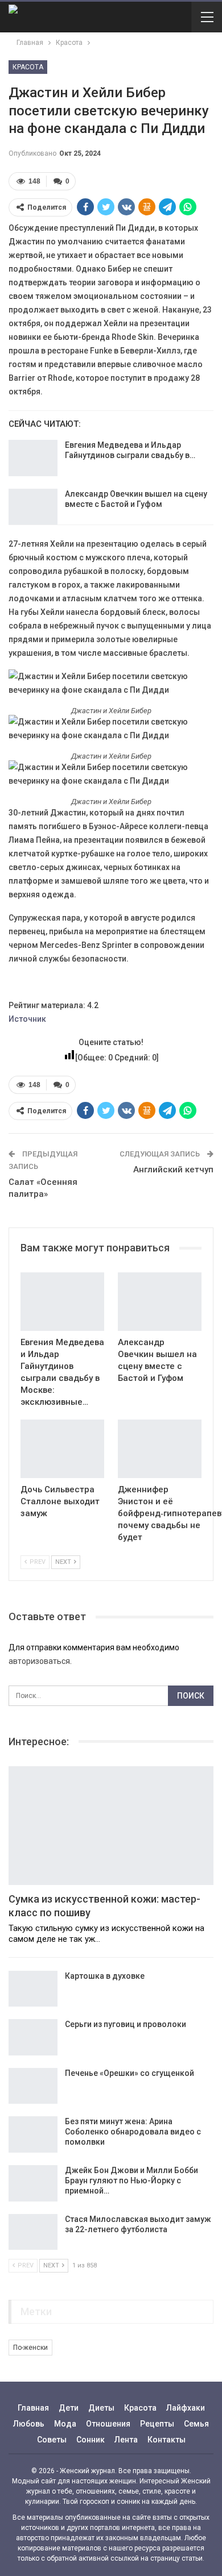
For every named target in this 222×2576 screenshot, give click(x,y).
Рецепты (157, 2424)
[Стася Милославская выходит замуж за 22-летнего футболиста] (33, 2232)
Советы (52, 2440)
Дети (69, 2408)
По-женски (30, 2348)
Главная (33, 2408)
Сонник (91, 2440)
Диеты (101, 2408)
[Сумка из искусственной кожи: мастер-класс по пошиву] (111, 1826)
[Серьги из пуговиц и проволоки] (33, 2037)
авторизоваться (39, 1661)
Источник (27, 1019)
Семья (196, 2424)
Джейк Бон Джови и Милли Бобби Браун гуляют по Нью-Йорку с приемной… (131, 2180)
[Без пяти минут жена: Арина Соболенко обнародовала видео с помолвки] (33, 2134)
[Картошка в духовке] (33, 1989)
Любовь (29, 2424)
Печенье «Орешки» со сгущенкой (129, 2073)
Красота (28, 67)
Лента (126, 2440)
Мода (65, 2424)
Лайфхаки (186, 2408)
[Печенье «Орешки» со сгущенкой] (33, 2086)
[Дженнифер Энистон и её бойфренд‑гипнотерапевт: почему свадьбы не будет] (160, 1449)
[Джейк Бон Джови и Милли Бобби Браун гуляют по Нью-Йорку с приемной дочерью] (33, 2183)
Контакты (166, 2440)
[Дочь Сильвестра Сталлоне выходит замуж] (62, 1449)
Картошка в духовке (105, 1976)
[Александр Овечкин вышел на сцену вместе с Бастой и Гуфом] (33, 507)
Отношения (108, 2424)
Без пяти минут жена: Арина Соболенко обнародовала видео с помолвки (133, 2132)
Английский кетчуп (173, 1170)
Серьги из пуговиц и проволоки (126, 2024)
